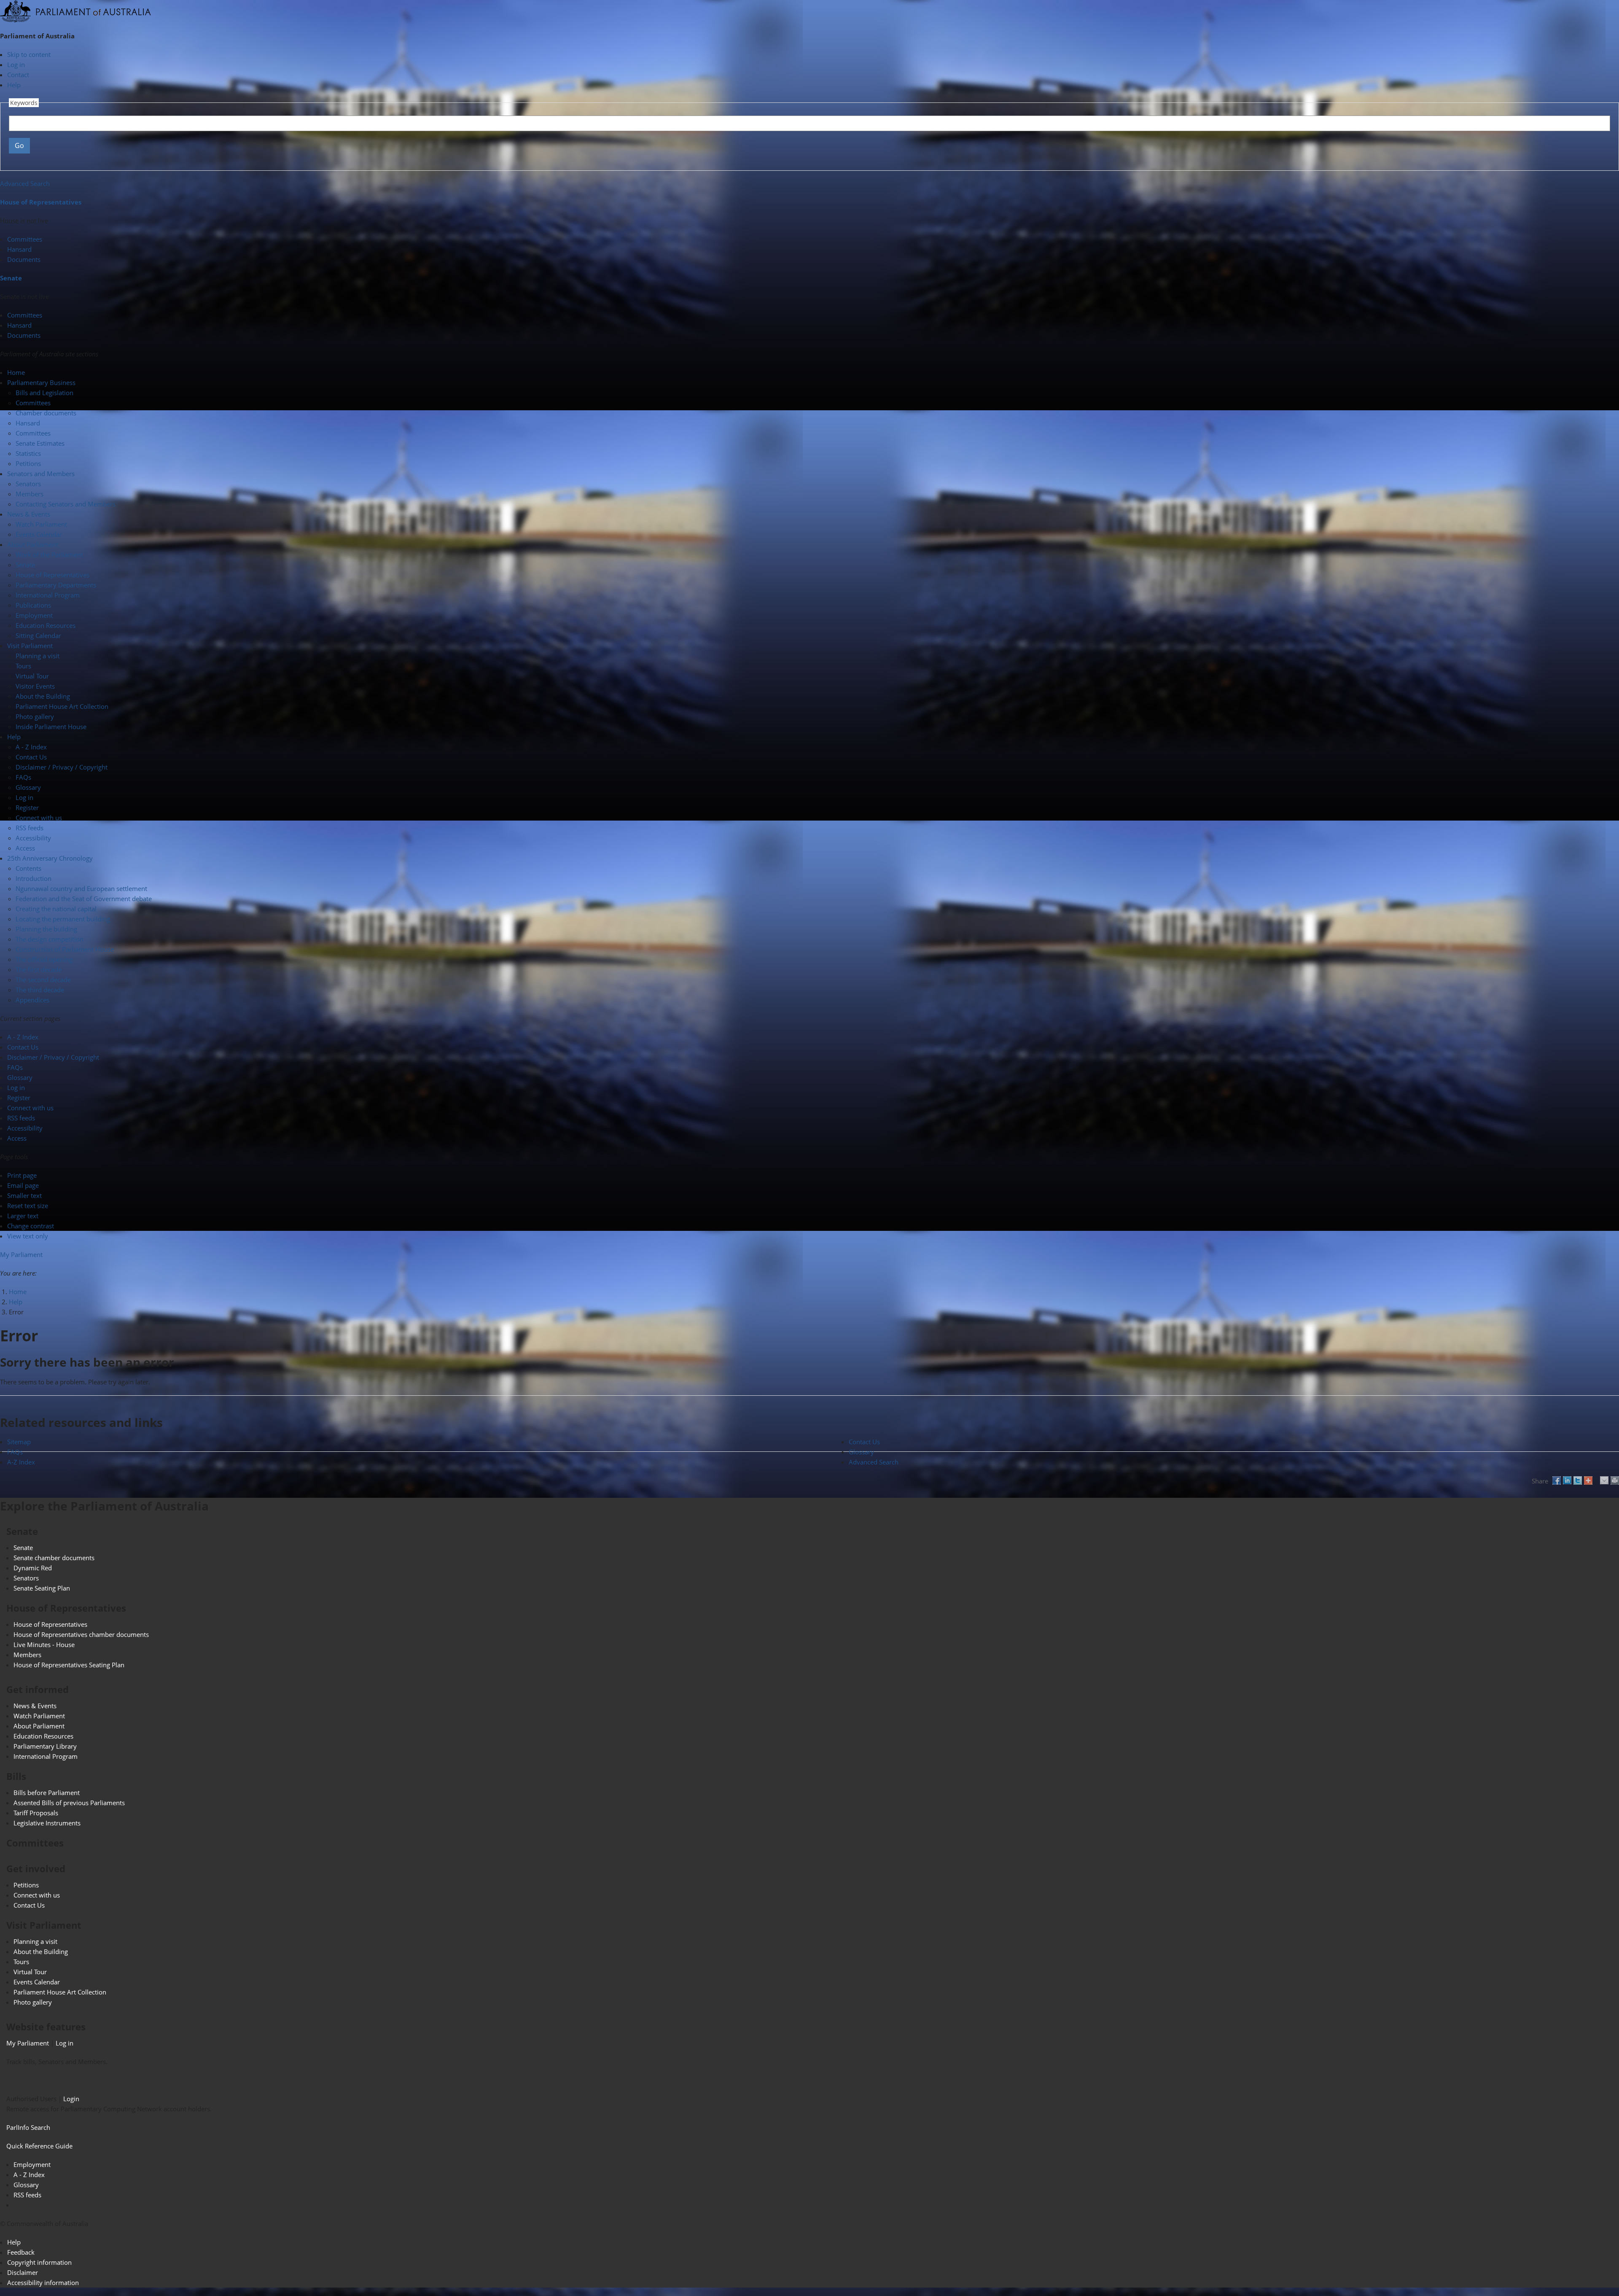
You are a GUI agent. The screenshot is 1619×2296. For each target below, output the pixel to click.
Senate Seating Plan (42, 1588)
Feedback (21, 2252)
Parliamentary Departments (56, 585)
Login (71, 2099)
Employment (34, 615)
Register (27, 808)
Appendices (32, 1000)
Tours (23, 666)
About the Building (43, 696)
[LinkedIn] (1567, 1480)
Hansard (19, 249)
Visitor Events (35, 686)
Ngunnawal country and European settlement (81, 888)
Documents (24, 259)
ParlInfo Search (28, 2127)
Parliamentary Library (45, 1746)
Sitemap (19, 1442)
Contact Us (31, 757)
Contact (18, 75)
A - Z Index (31, 747)
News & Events (35, 1706)
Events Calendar (39, 534)
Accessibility (33, 838)
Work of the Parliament (49, 554)
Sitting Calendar (38, 635)
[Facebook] (1557, 1480)
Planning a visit (38, 656)
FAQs (23, 777)
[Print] (1615, 1480)
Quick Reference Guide (39, 2146)
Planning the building (46, 929)
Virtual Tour (32, 676)
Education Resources (46, 625)
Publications (33, 605)
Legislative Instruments (47, 1823)
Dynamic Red (33, 1568)
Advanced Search (25, 183)
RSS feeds (30, 828)
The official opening (44, 959)
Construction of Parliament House (65, 949)
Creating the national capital (56, 909)
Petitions (28, 463)
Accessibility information (43, 2283)
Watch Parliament (41, 524)
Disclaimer (23, 2272)
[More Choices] (1588, 1480)
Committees (25, 239)
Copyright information (39, 2262)
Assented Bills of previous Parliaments (69, 1803)
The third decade (40, 990)
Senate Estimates (40, 443)
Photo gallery (35, 716)
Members (30, 494)
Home (18, 1292)
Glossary (28, 787)
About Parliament (39, 1726)
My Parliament (21, 1254)
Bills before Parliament (47, 1793)
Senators (28, 484)
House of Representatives (41, 202)
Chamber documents (46, 413)
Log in (16, 65)
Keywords (24, 103)
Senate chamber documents (54, 1558)
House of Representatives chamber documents (81, 1634)
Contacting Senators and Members (66, 504)
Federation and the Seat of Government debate (84, 899)
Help (14, 85)
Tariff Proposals (36, 1813)
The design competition (50, 939)
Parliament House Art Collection (62, 706)
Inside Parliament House (51, 727)
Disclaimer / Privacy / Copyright (62, 767)
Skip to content (29, 54)
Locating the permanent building (63, 919)
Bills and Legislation (44, 393)
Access (25, 848)
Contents (28, 868)
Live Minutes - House (44, 1645)
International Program (48, 595)
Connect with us (39, 818)
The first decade (39, 969)
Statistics (28, 453)
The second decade (43, 980)
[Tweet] (1578, 1480)
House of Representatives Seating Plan (69, 1665)
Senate (11, 278)
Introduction (34, 878)
